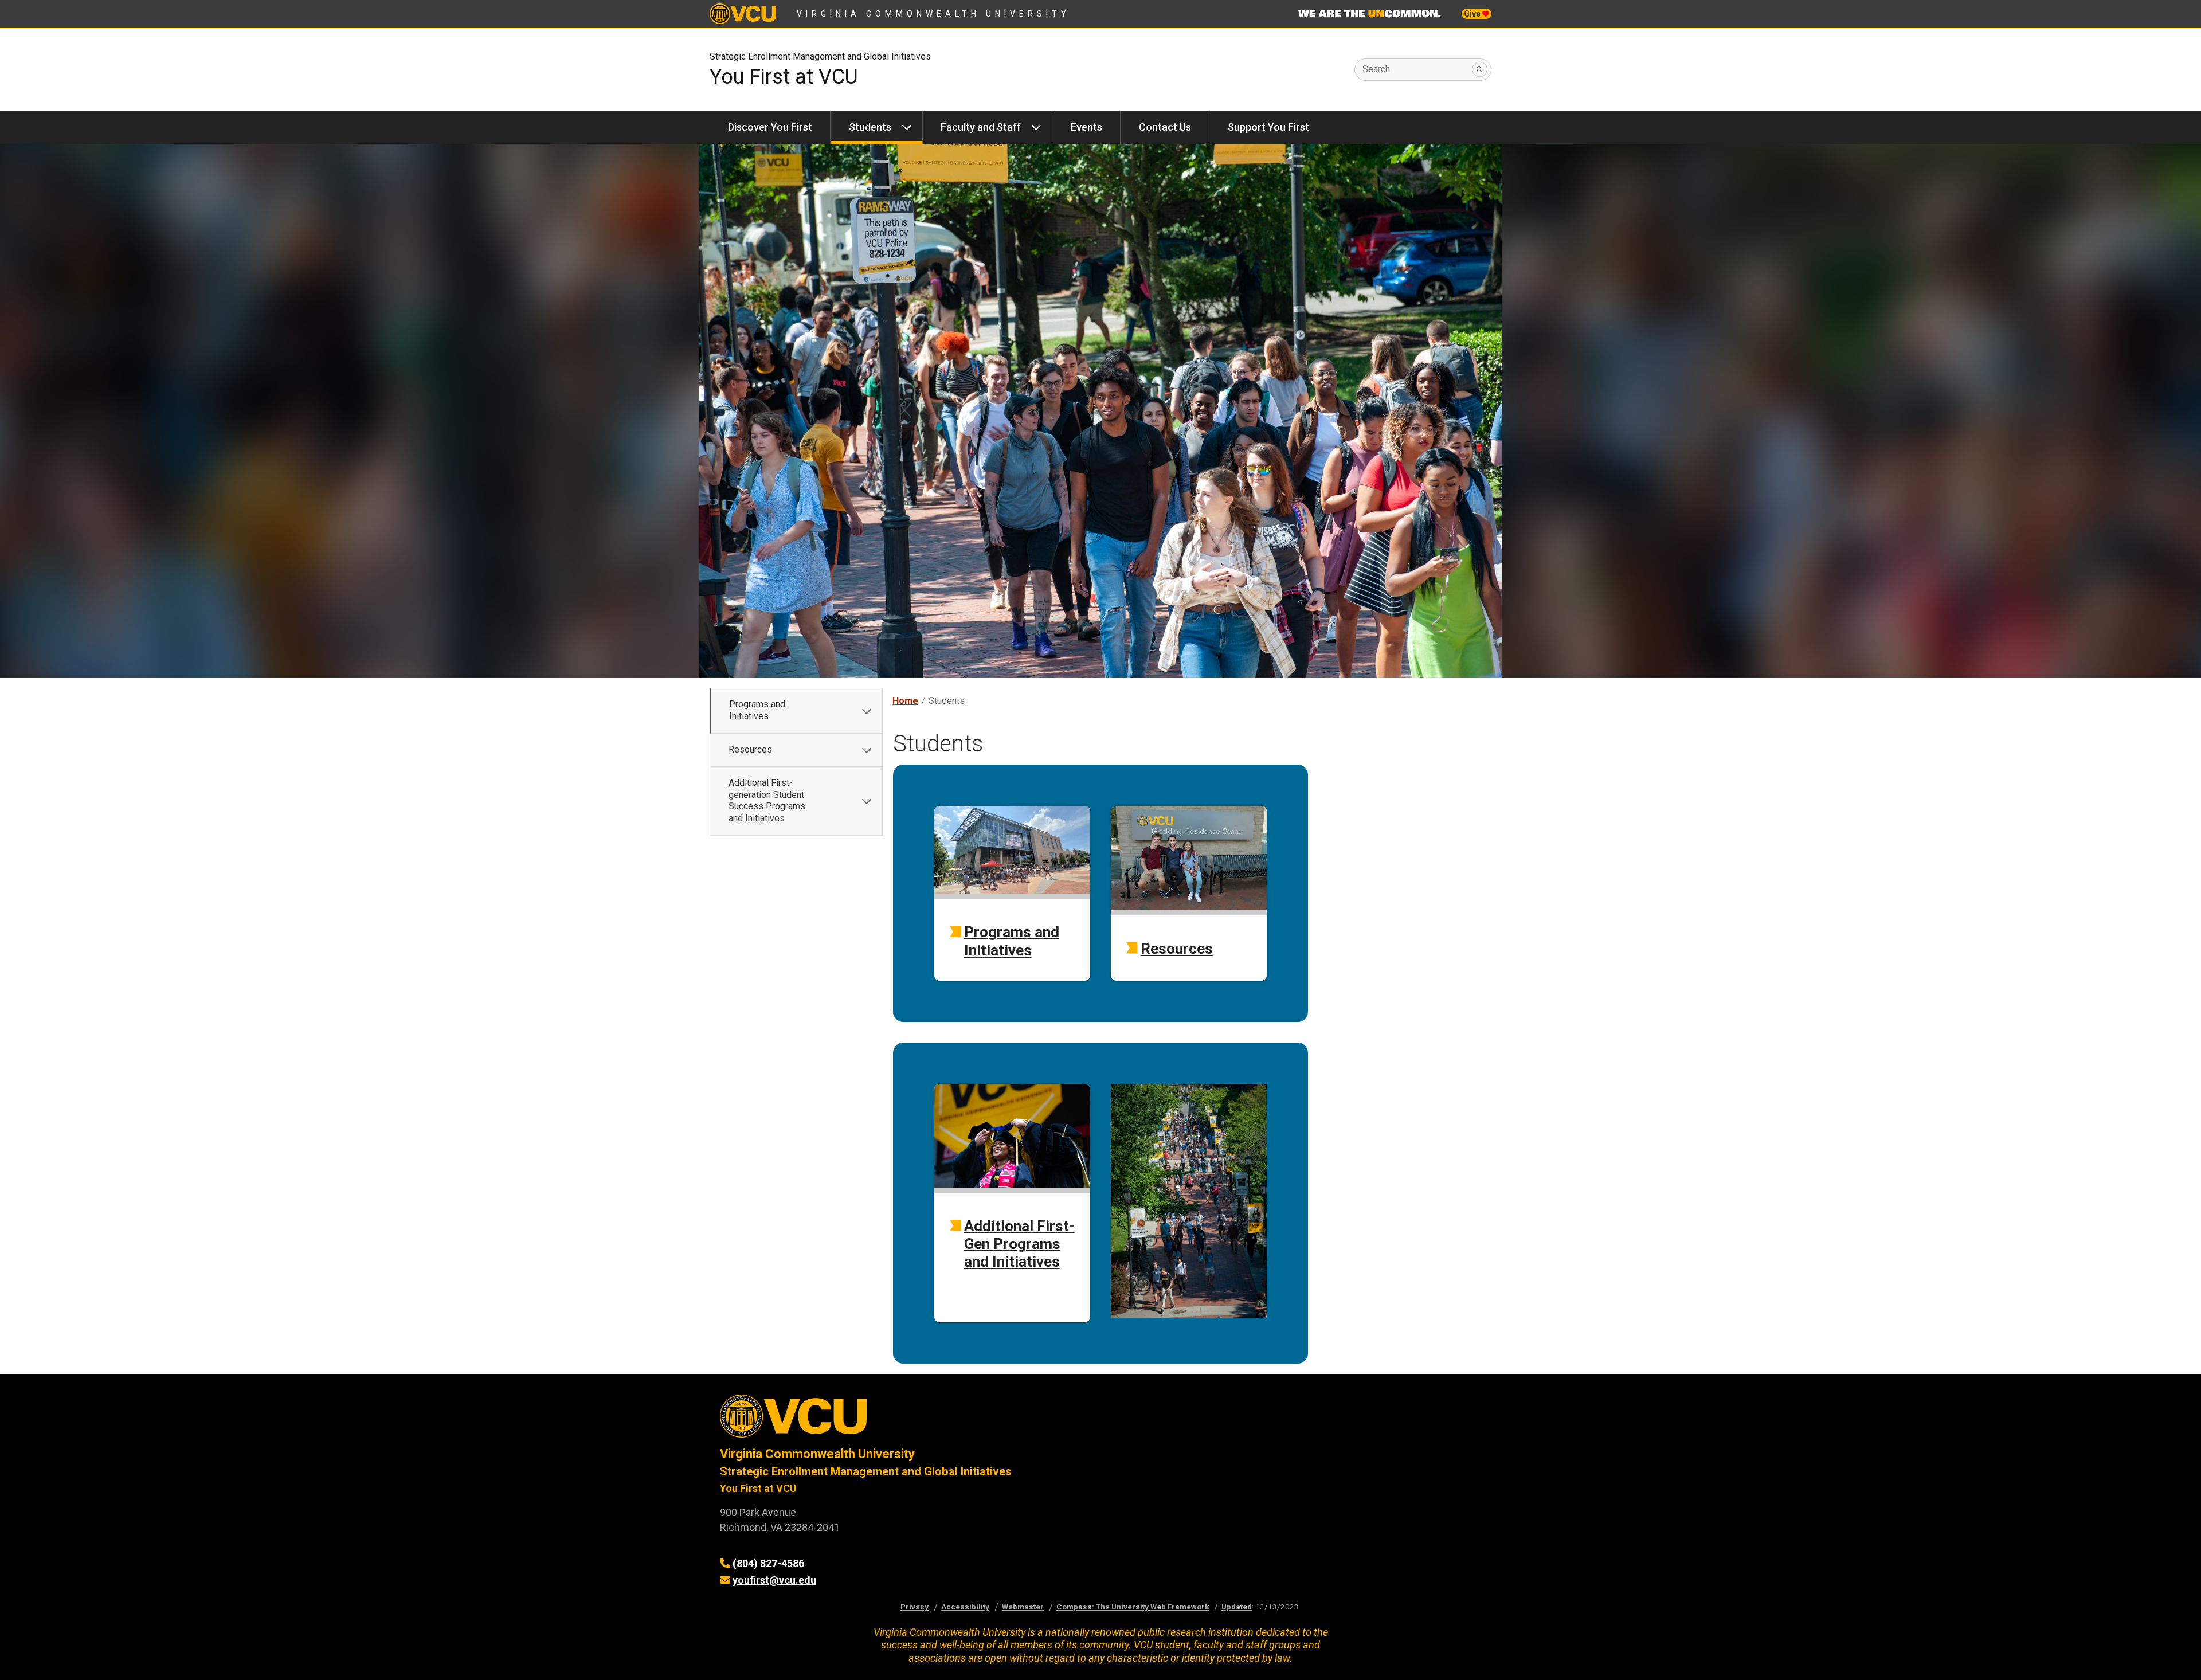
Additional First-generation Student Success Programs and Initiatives (767, 800)
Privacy (915, 1607)
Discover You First (770, 127)
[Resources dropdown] (867, 750)
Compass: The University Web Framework (1133, 1607)
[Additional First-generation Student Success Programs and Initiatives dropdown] (867, 801)
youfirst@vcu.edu (774, 1580)
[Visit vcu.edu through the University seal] (900, 1420)
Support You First (1268, 127)
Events (1086, 127)
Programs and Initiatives (757, 710)
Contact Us (1165, 127)
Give (1473, 14)
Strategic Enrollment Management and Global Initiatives (820, 56)
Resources (750, 749)
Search (1376, 69)
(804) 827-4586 (768, 1563)
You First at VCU (784, 77)
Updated (1237, 1607)
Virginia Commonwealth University (933, 14)
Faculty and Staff (981, 127)
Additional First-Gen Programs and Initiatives (1019, 1244)
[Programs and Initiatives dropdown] (867, 711)
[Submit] (1480, 70)
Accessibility (965, 1607)
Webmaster (1023, 1607)
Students (870, 127)
